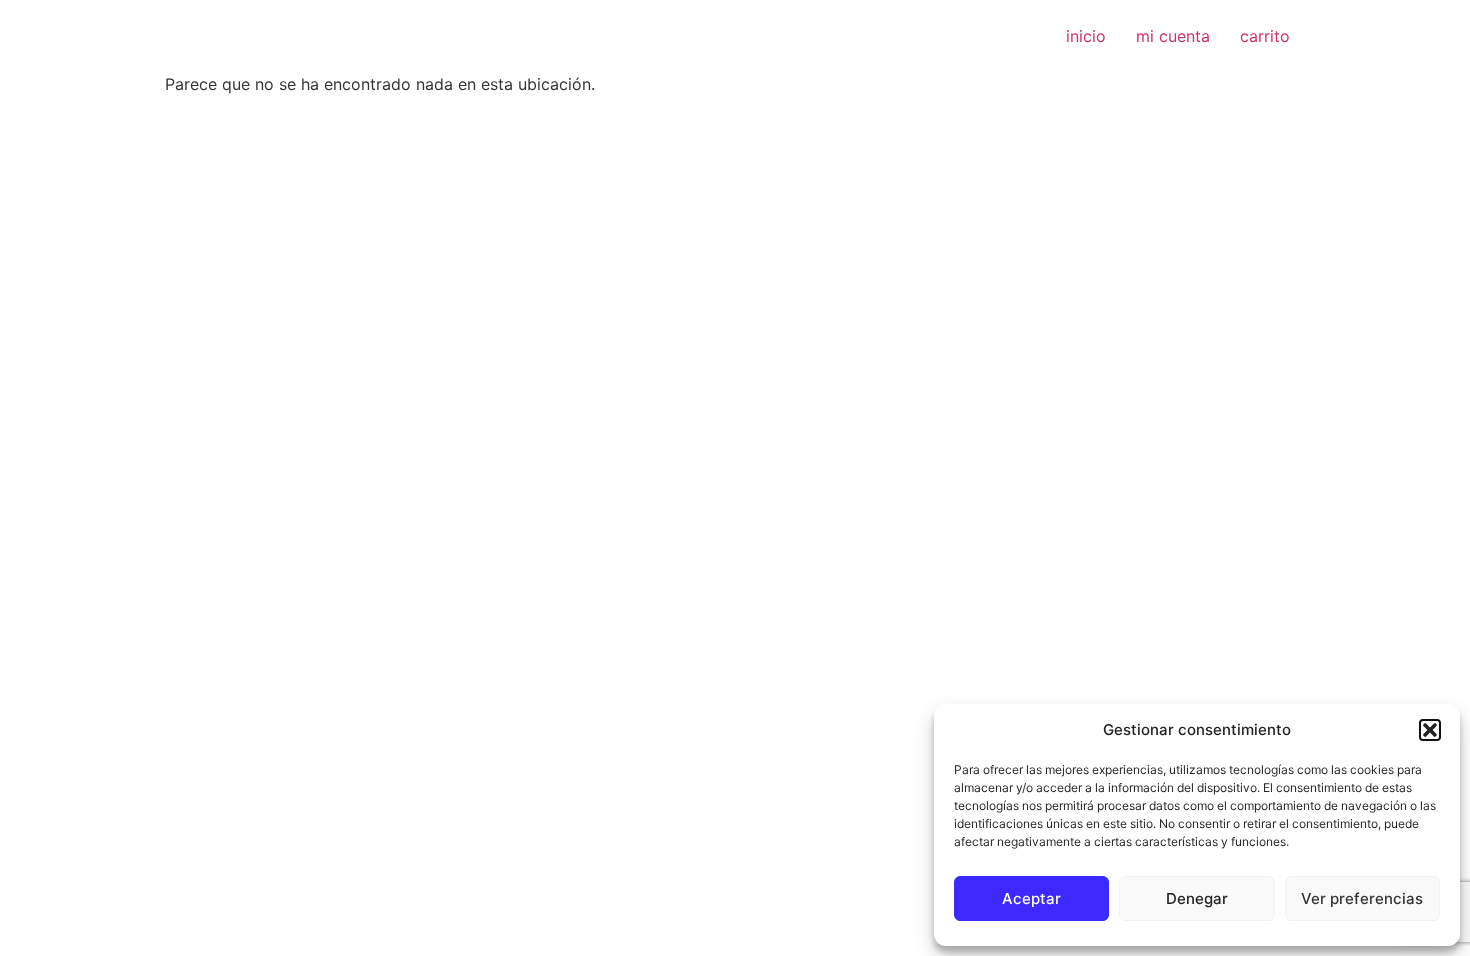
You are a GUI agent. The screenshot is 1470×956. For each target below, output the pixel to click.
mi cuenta (1173, 36)
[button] (1430, 730)
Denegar (1197, 898)
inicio (1086, 36)
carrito (1265, 36)
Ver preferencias (1362, 898)
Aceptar (1031, 898)
